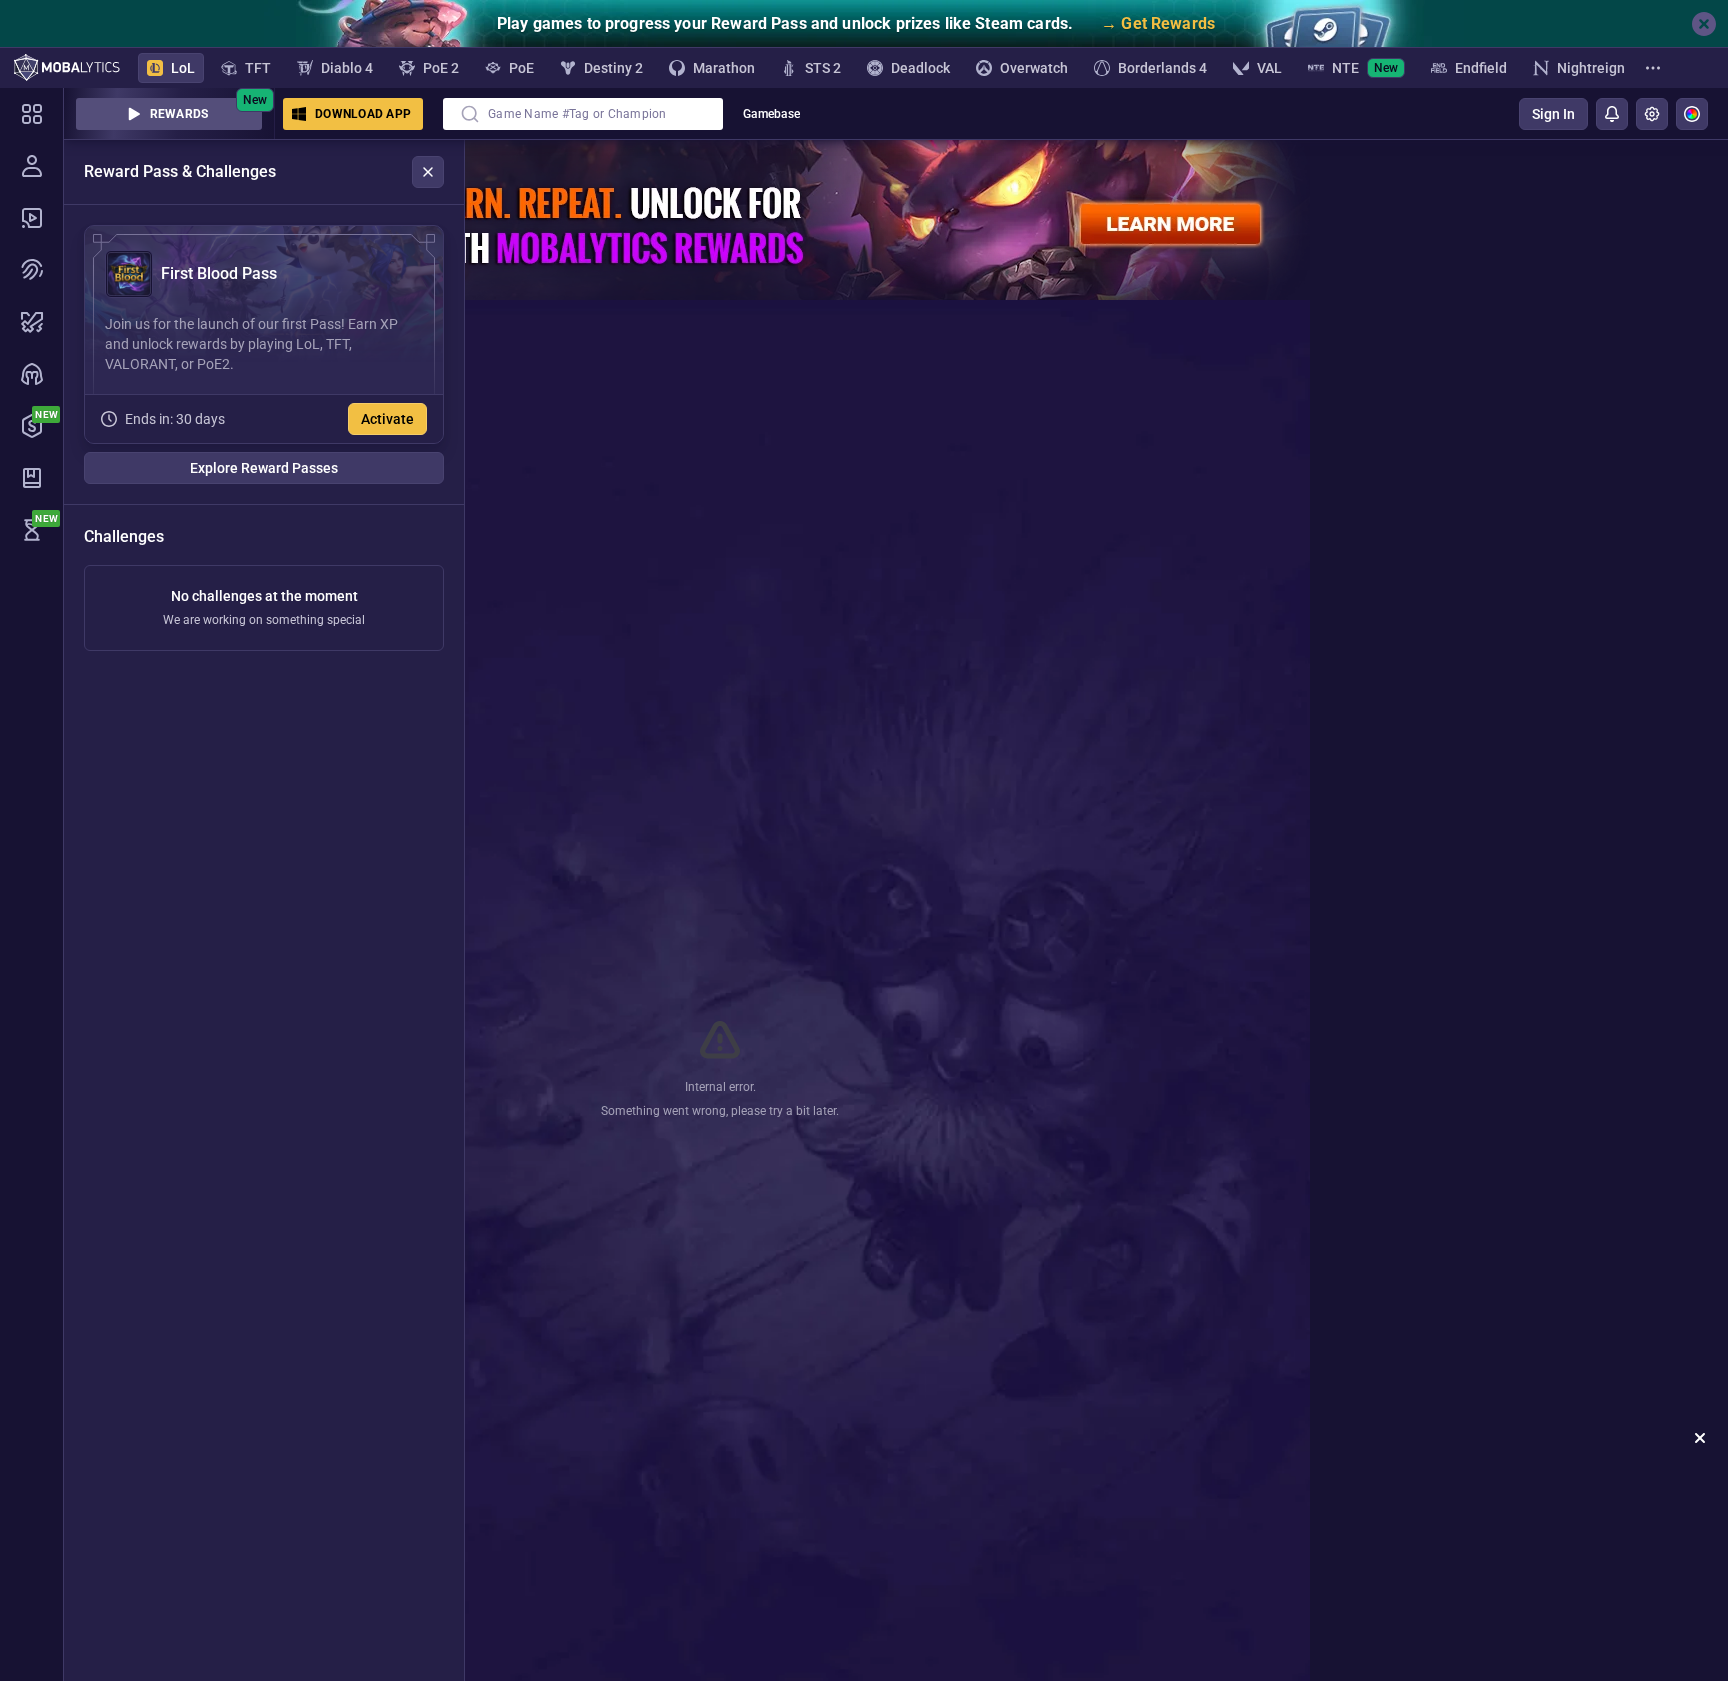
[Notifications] (1612, 114)
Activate (387, 419)
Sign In (1553, 114)
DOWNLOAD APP (363, 114)
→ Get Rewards (1158, 23)
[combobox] (583, 114)
